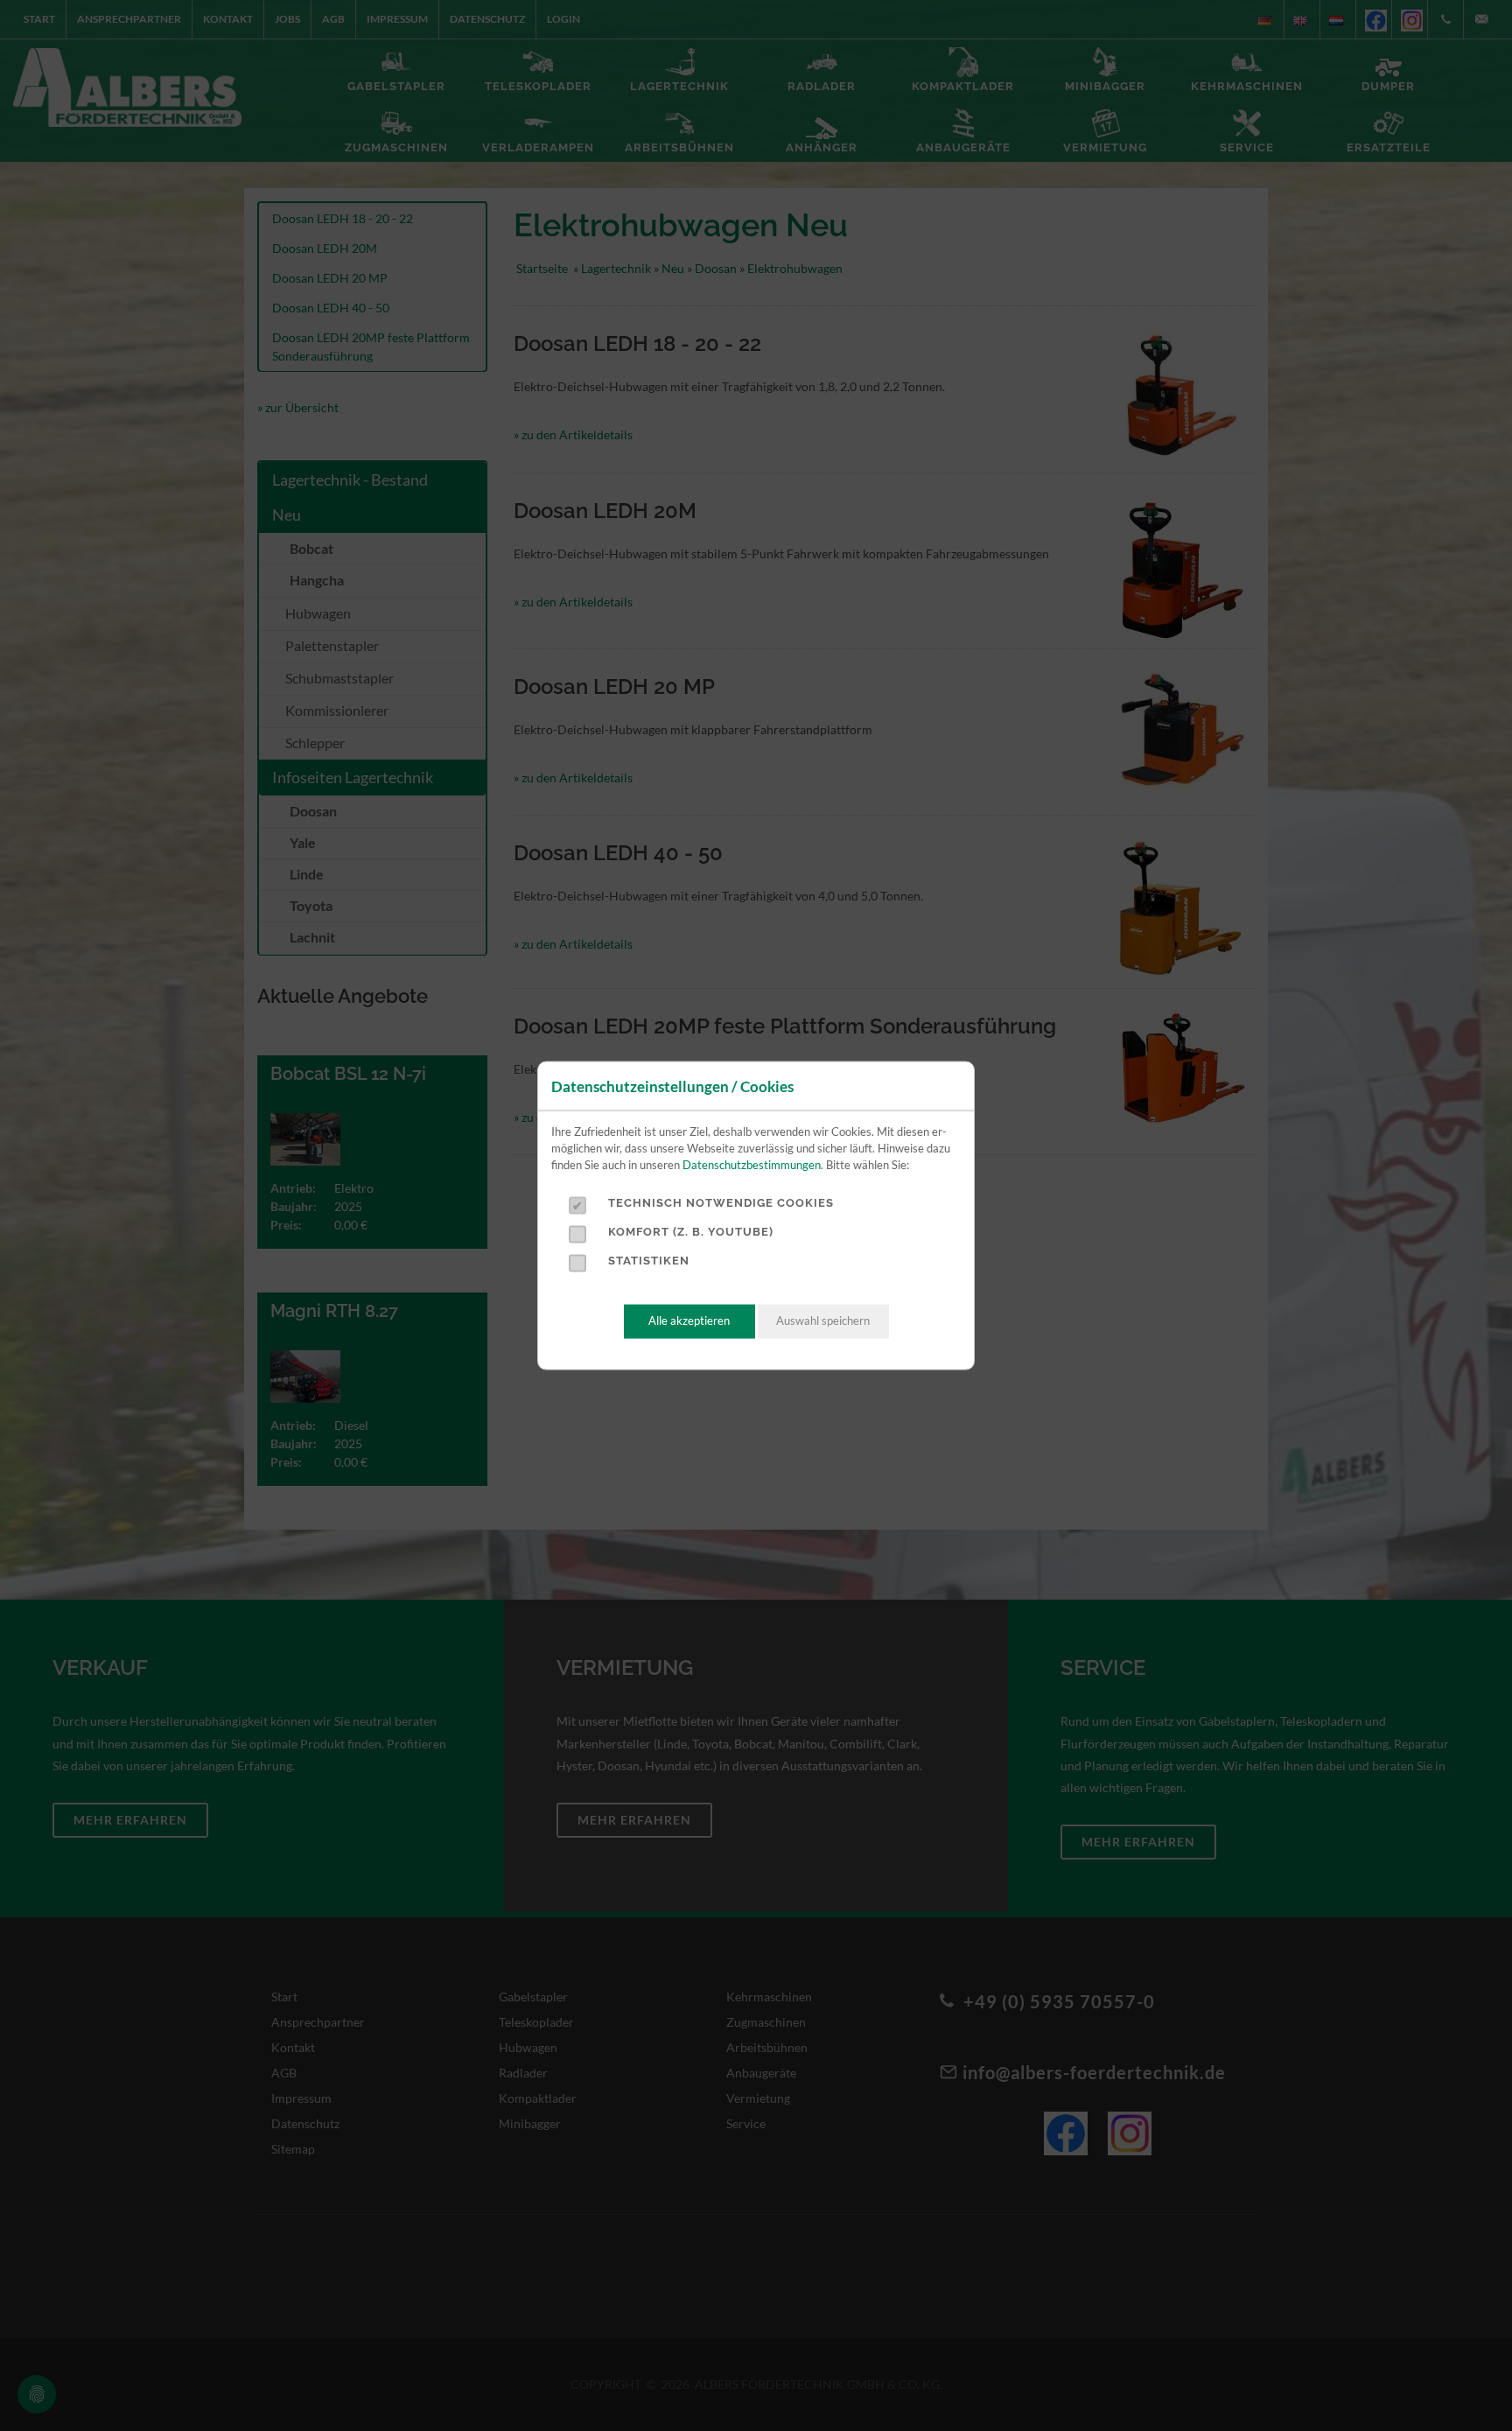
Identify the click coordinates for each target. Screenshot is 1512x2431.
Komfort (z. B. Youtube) (691, 1232)
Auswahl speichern (823, 1321)
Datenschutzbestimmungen (752, 1165)
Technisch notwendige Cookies (721, 1203)
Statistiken (649, 1261)
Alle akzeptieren (689, 1321)
